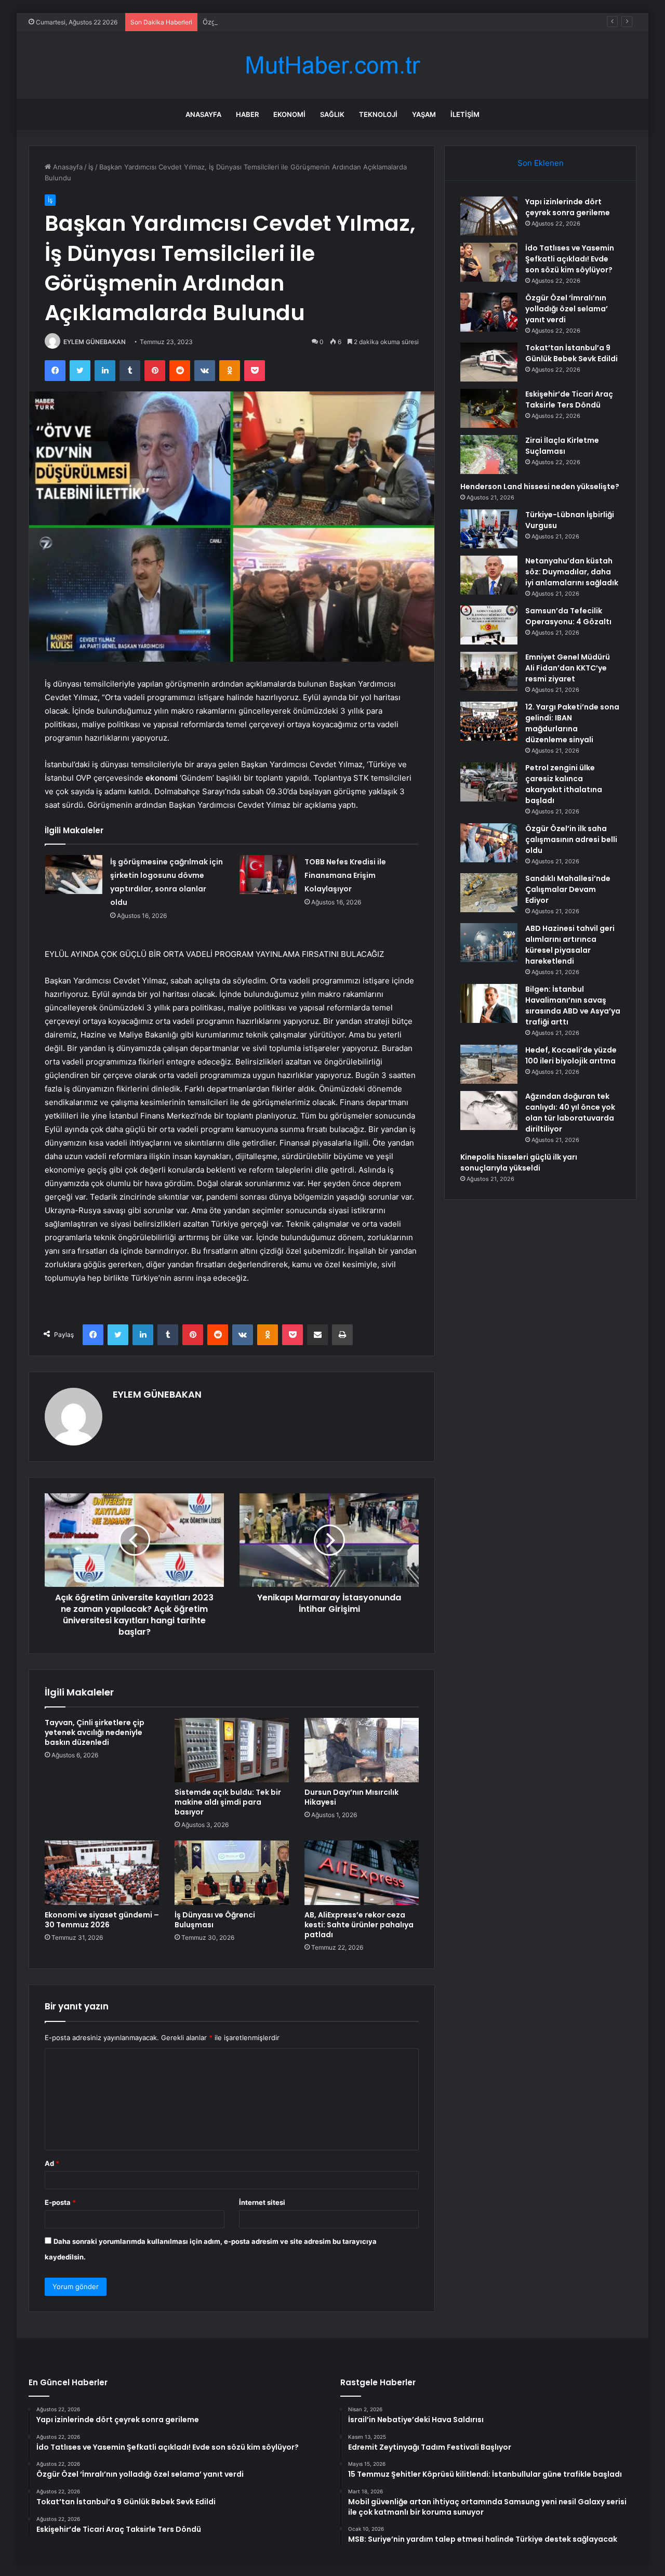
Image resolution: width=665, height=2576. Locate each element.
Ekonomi (289, 114)
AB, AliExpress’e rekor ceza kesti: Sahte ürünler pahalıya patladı (359, 1925)
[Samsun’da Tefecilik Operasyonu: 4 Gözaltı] (489, 625)
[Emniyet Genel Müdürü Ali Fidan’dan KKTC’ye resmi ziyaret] (489, 671)
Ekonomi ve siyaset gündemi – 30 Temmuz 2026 (102, 1920)
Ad (52, 2163)
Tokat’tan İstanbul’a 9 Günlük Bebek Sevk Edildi (571, 353)
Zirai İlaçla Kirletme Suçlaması (562, 446)
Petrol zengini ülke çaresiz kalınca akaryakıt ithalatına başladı (564, 784)
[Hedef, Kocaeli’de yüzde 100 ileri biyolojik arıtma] (489, 1064)
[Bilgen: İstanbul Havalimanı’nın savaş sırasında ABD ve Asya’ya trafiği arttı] (489, 1003)
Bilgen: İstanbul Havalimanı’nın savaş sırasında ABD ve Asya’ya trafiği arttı (573, 1006)
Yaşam (424, 114)
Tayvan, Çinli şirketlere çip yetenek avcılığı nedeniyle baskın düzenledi (95, 1732)
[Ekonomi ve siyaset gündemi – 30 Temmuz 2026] (102, 1873)
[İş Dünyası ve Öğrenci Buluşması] (232, 1873)
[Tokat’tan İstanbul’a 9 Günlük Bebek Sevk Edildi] (489, 362)
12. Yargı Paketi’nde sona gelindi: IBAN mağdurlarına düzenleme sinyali (572, 723)
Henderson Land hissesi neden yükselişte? (540, 487)
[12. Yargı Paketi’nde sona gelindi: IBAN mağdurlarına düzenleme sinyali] (489, 721)
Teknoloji (378, 114)
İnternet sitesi (262, 2202)
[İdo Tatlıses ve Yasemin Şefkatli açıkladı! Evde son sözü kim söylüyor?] (489, 262)
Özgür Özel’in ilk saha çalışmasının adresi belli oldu (571, 839)
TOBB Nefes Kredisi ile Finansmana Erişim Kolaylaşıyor (345, 875)
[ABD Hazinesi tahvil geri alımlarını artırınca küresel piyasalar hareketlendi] (489, 943)
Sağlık (332, 114)
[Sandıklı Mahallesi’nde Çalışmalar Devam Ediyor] (489, 893)
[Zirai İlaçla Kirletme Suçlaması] (489, 455)
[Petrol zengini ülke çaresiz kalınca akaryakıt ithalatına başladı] (489, 782)
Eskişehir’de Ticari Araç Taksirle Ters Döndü (569, 399)
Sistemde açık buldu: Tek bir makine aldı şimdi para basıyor (228, 1802)
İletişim (465, 114)
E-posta (60, 2202)
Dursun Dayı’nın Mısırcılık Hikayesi (351, 1797)
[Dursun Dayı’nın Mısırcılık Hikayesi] (362, 1750)
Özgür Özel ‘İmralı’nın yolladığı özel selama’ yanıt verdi (289, 22)
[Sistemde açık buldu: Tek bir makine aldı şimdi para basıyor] (232, 1750)
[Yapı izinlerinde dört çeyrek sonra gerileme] (489, 216)
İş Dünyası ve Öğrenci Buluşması (215, 1920)
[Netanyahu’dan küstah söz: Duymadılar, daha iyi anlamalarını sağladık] (489, 575)
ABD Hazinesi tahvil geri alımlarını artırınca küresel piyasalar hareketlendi (570, 945)
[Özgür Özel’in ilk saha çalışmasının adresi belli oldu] (489, 843)
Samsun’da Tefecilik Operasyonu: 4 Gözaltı (568, 616)
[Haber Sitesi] (332, 65)
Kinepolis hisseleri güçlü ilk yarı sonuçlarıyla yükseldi (519, 1162)
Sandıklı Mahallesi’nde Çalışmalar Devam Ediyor (568, 889)
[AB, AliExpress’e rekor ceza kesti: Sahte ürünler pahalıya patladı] (362, 1873)
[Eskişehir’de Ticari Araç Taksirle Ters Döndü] (489, 408)
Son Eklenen (541, 163)
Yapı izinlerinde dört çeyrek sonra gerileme (568, 207)
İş (91, 167)
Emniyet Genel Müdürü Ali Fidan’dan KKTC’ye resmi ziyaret (568, 668)
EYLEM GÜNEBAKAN (95, 342)
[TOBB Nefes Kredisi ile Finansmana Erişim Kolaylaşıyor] (268, 875)
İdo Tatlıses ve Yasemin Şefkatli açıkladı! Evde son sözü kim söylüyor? (570, 259)
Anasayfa (203, 114)
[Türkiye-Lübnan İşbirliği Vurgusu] (489, 529)
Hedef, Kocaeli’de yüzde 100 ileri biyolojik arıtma (571, 1055)
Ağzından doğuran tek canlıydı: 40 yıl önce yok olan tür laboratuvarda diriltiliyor (570, 1113)
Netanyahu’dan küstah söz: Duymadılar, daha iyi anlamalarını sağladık (572, 572)
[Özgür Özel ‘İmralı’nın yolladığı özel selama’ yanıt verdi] (489, 312)
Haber (247, 114)
